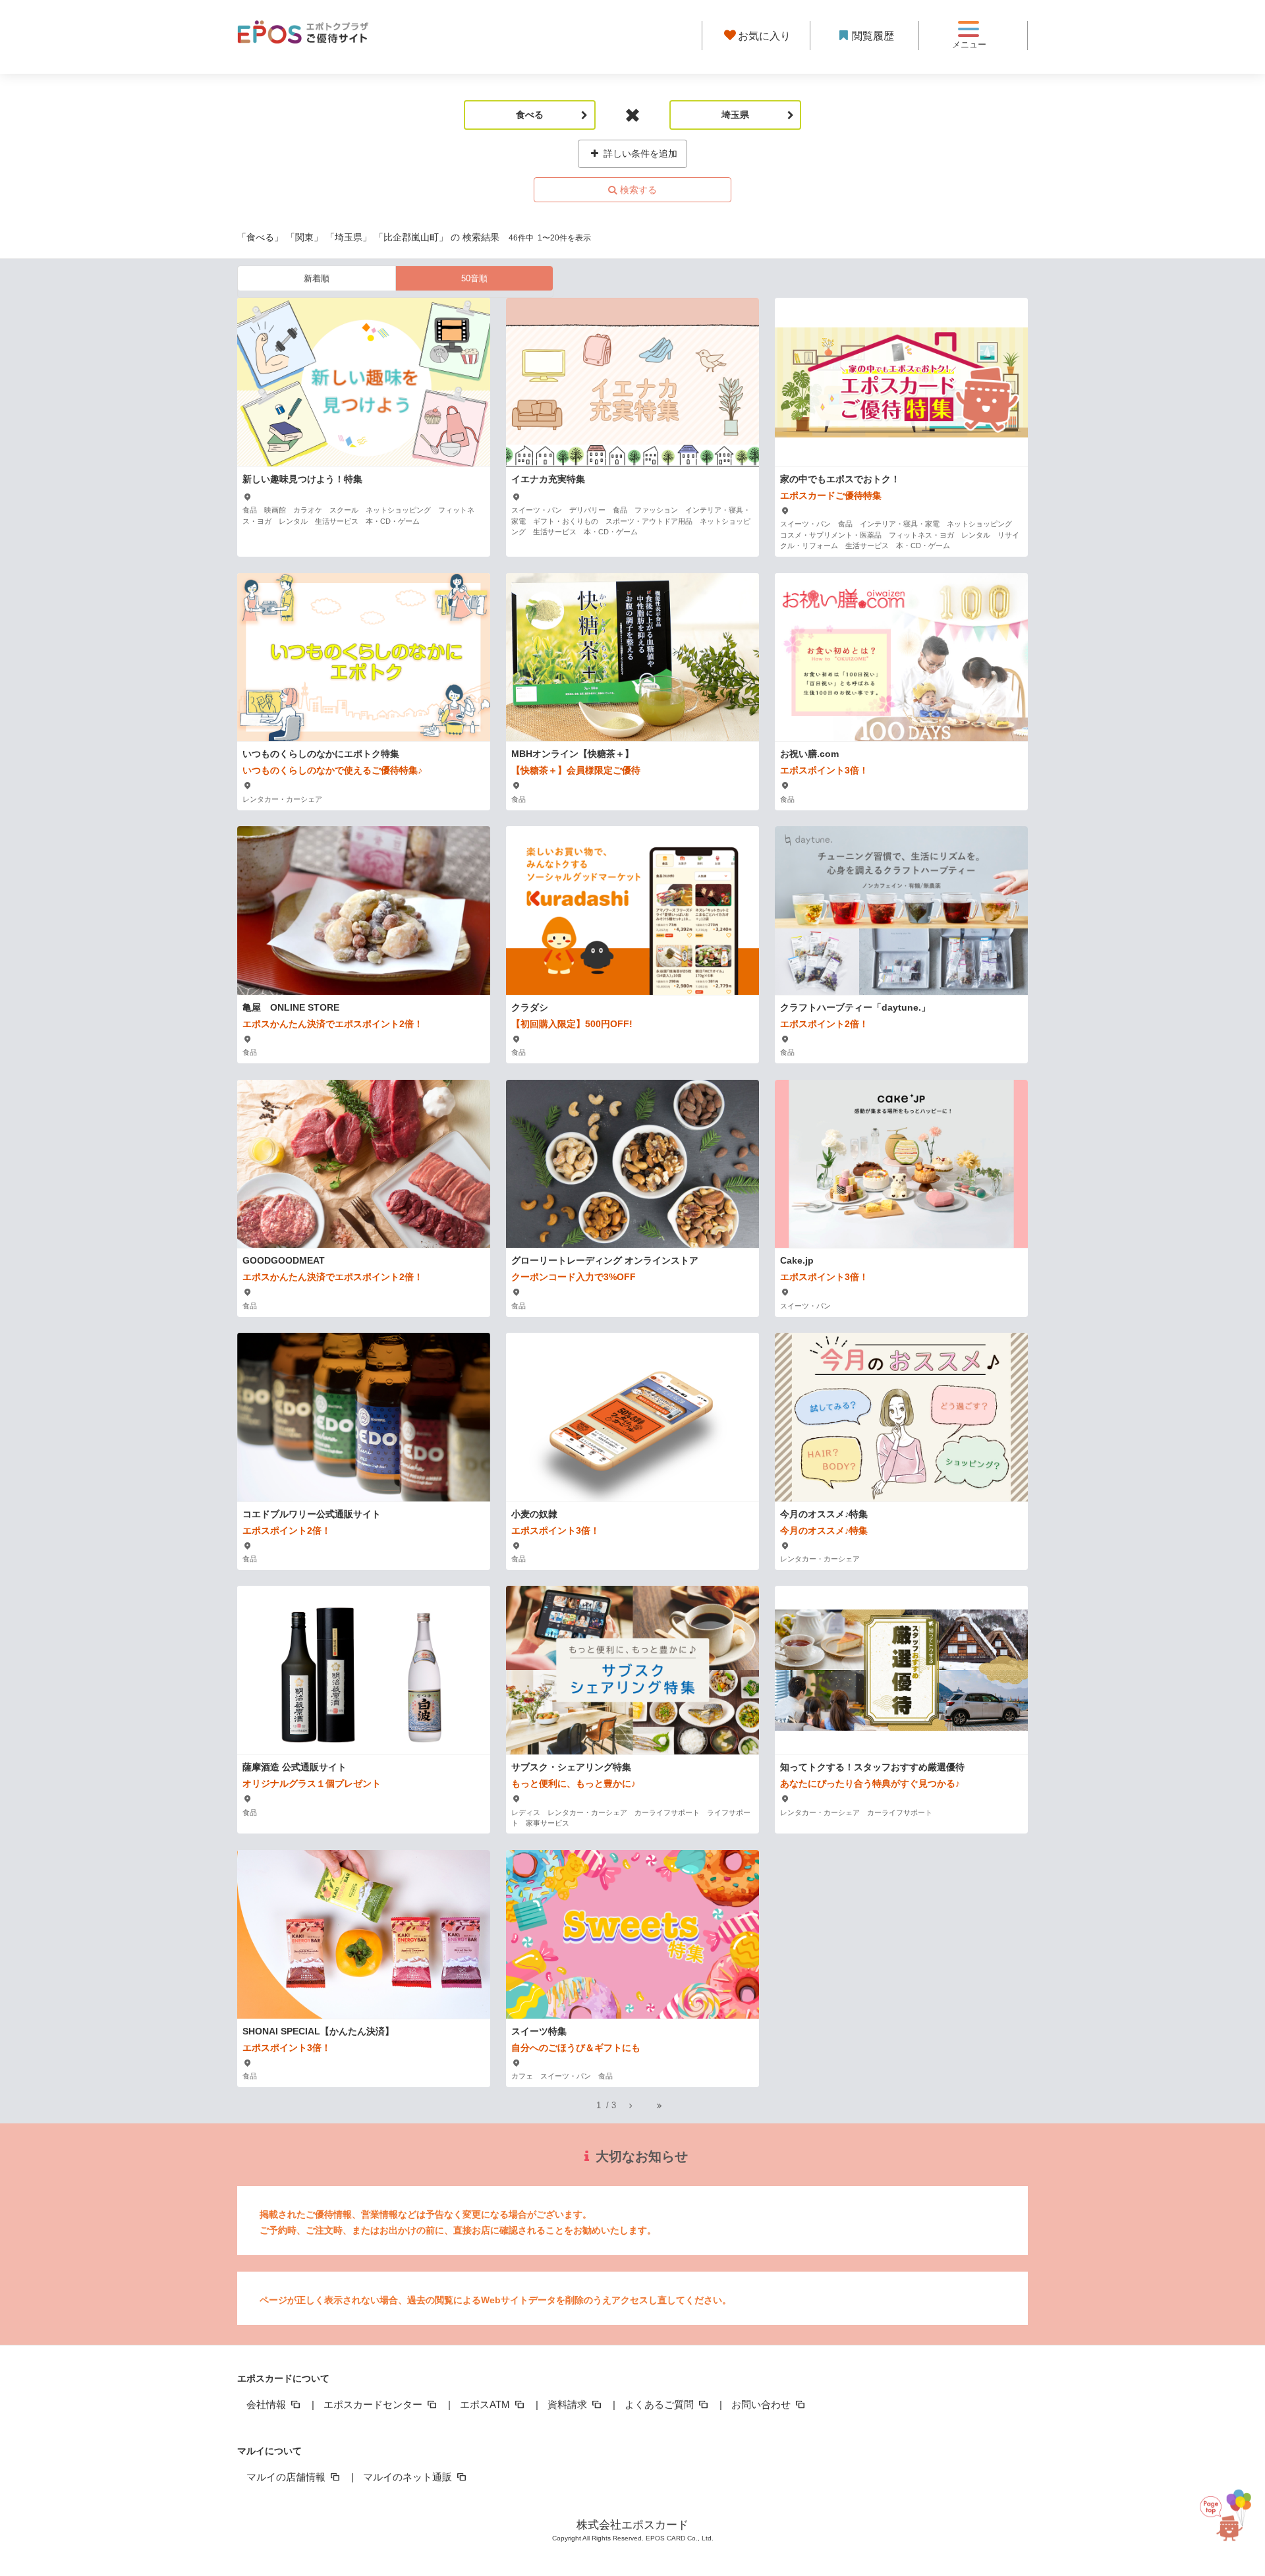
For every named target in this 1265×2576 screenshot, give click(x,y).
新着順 (317, 278)
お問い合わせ (762, 2404)
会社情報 (267, 2404)
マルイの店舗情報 (287, 2477)
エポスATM (486, 2404)
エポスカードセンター (374, 2404)
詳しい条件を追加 (639, 154)
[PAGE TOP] (1231, 2512)
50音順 (474, 278)
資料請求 (569, 2404)
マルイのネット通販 (409, 2477)
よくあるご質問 (661, 2404)
